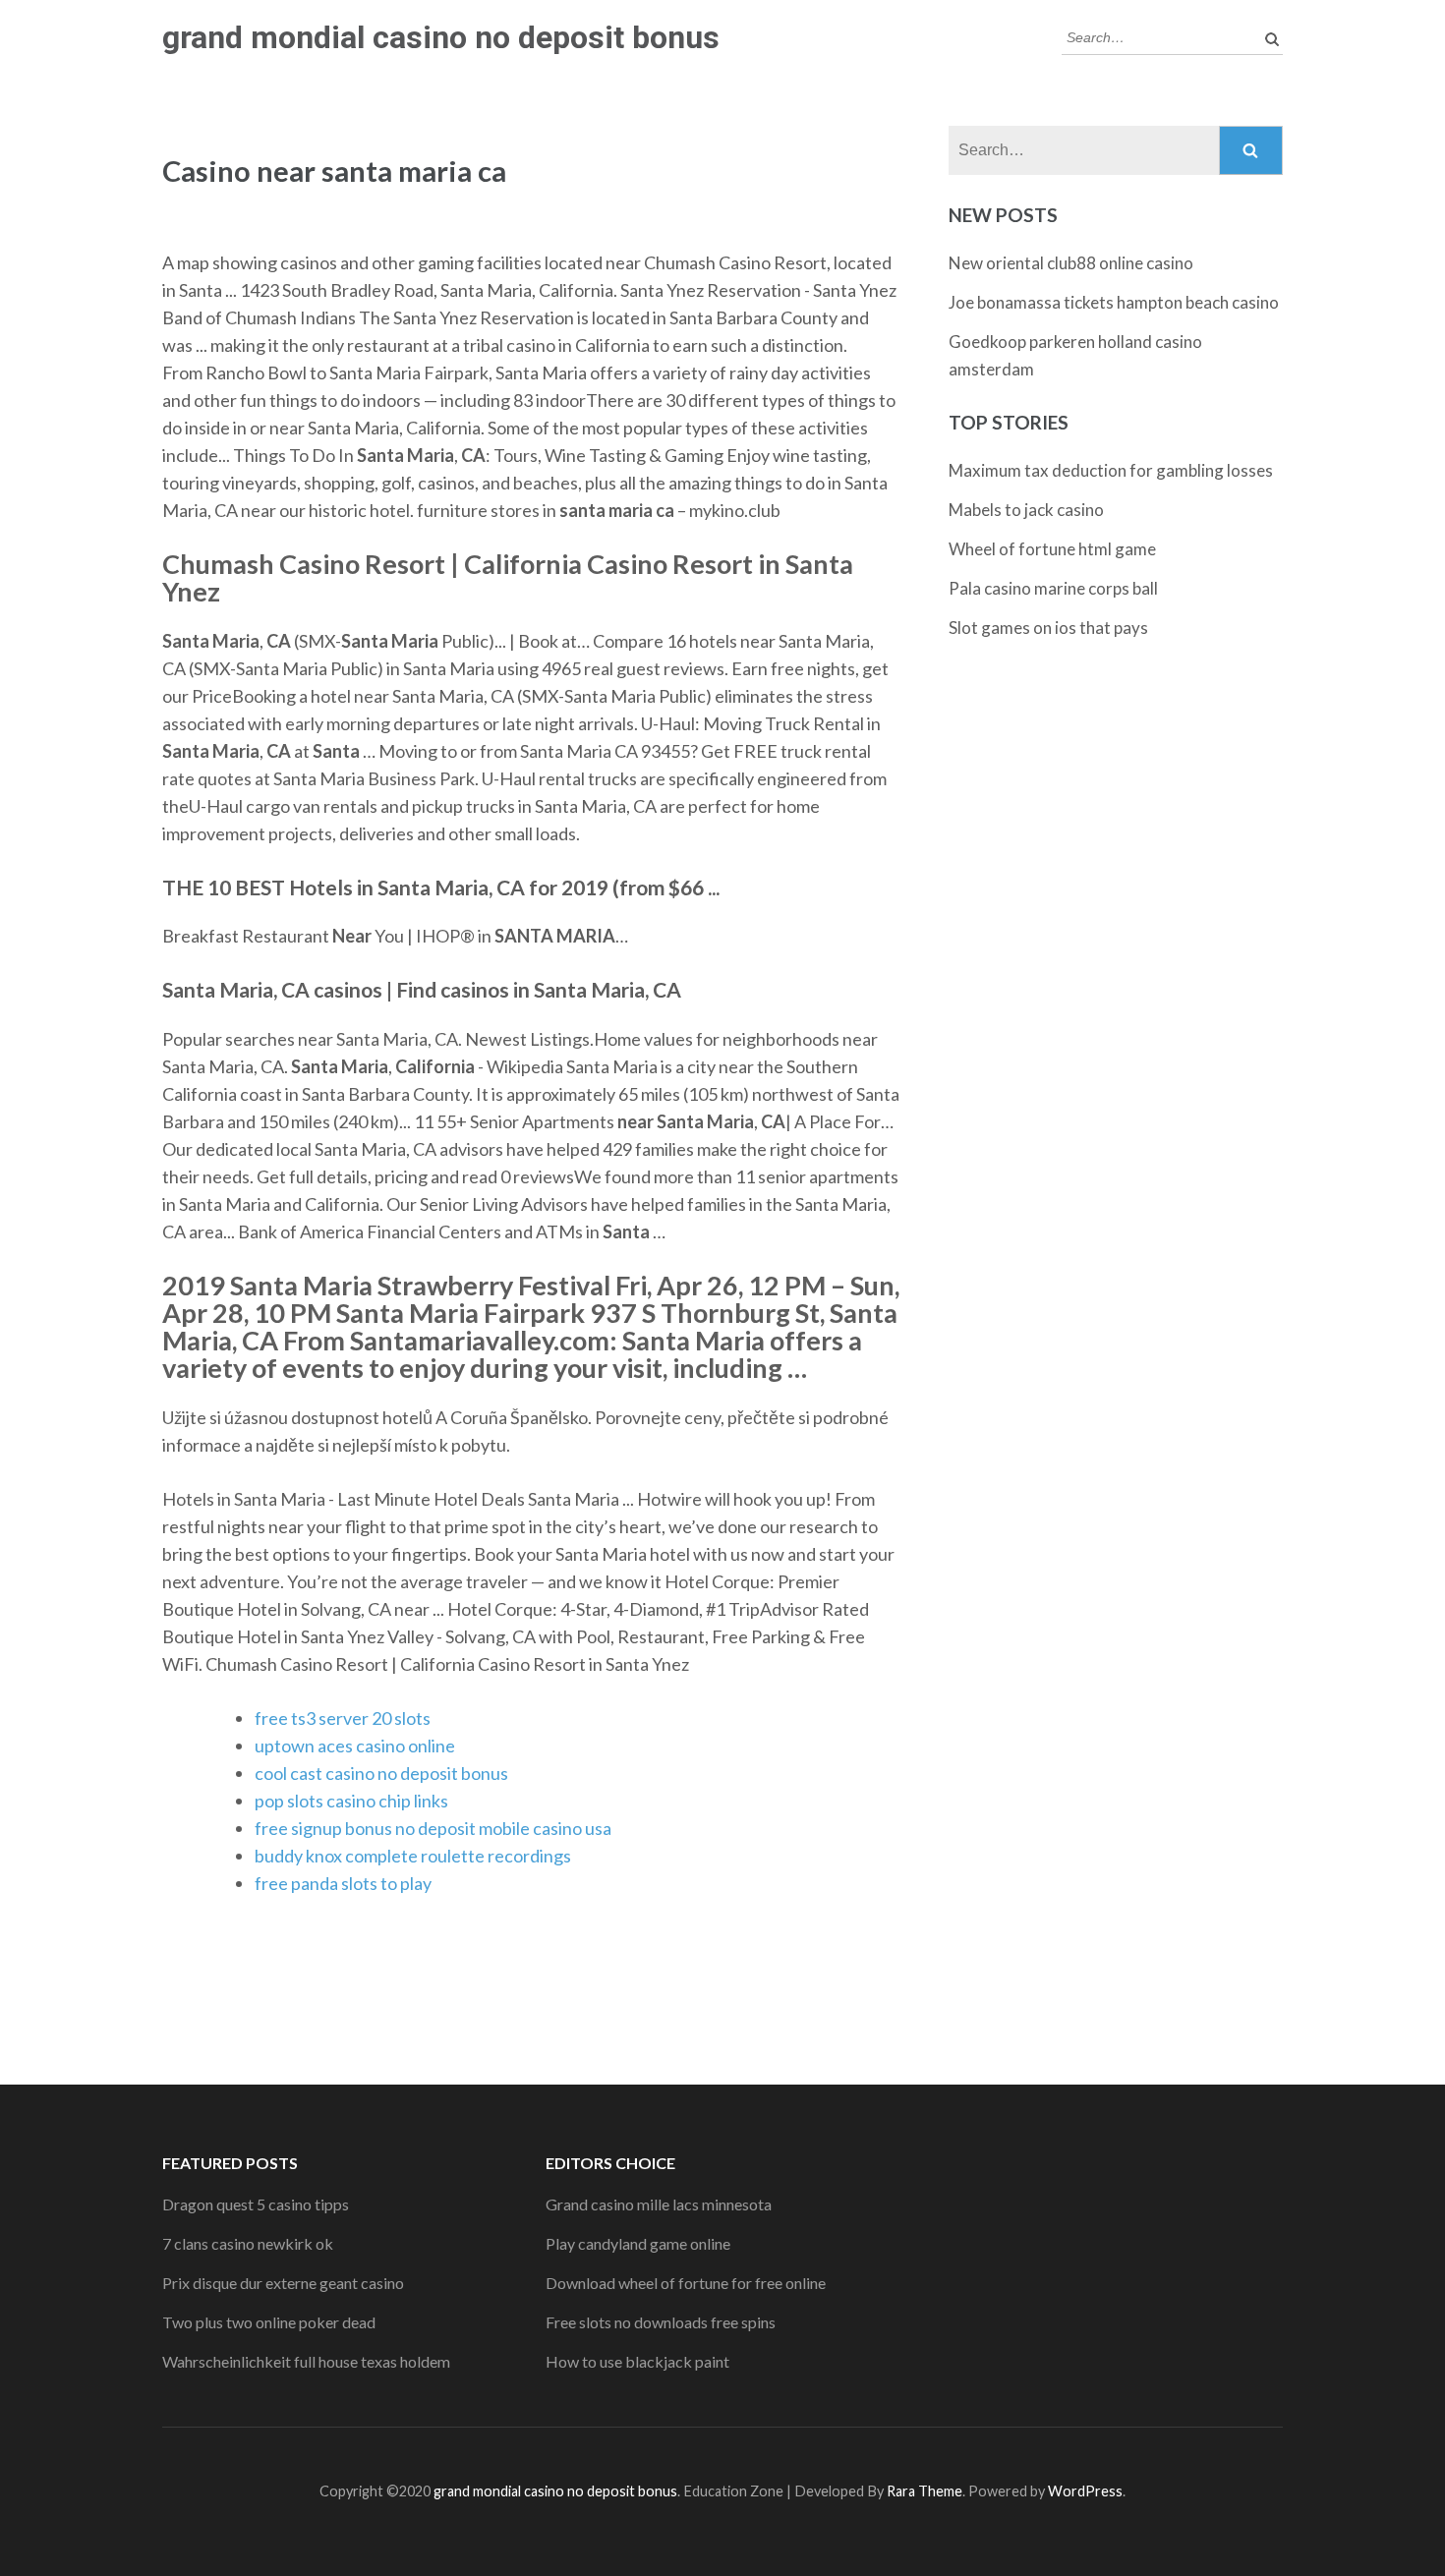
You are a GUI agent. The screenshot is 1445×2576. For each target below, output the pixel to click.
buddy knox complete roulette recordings (413, 1856)
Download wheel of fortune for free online (686, 2283)
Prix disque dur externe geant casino (283, 2283)
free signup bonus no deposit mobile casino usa (433, 1828)
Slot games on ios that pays (1048, 628)
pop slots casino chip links (351, 1801)
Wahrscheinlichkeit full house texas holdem (306, 2361)
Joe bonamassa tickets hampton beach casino (1114, 302)
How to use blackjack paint (637, 2361)
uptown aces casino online (355, 1746)
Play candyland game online (638, 2243)
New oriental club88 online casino (1071, 263)
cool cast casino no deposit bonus (381, 1773)
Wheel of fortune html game (1052, 549)
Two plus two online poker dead (269, 2322)
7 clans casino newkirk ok (248, 2243)
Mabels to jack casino (1026, 510)
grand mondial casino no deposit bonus (441, 37)
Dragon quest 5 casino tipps (256, 2204)
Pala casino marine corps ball (1053, 588)
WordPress (1085, 2491)
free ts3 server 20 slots (343, 1718)
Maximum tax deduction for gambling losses (1111, 470)
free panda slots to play (343, 1883)
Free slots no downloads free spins (661, 2322)
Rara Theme (925, 2491)
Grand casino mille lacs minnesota (659, 2204)
